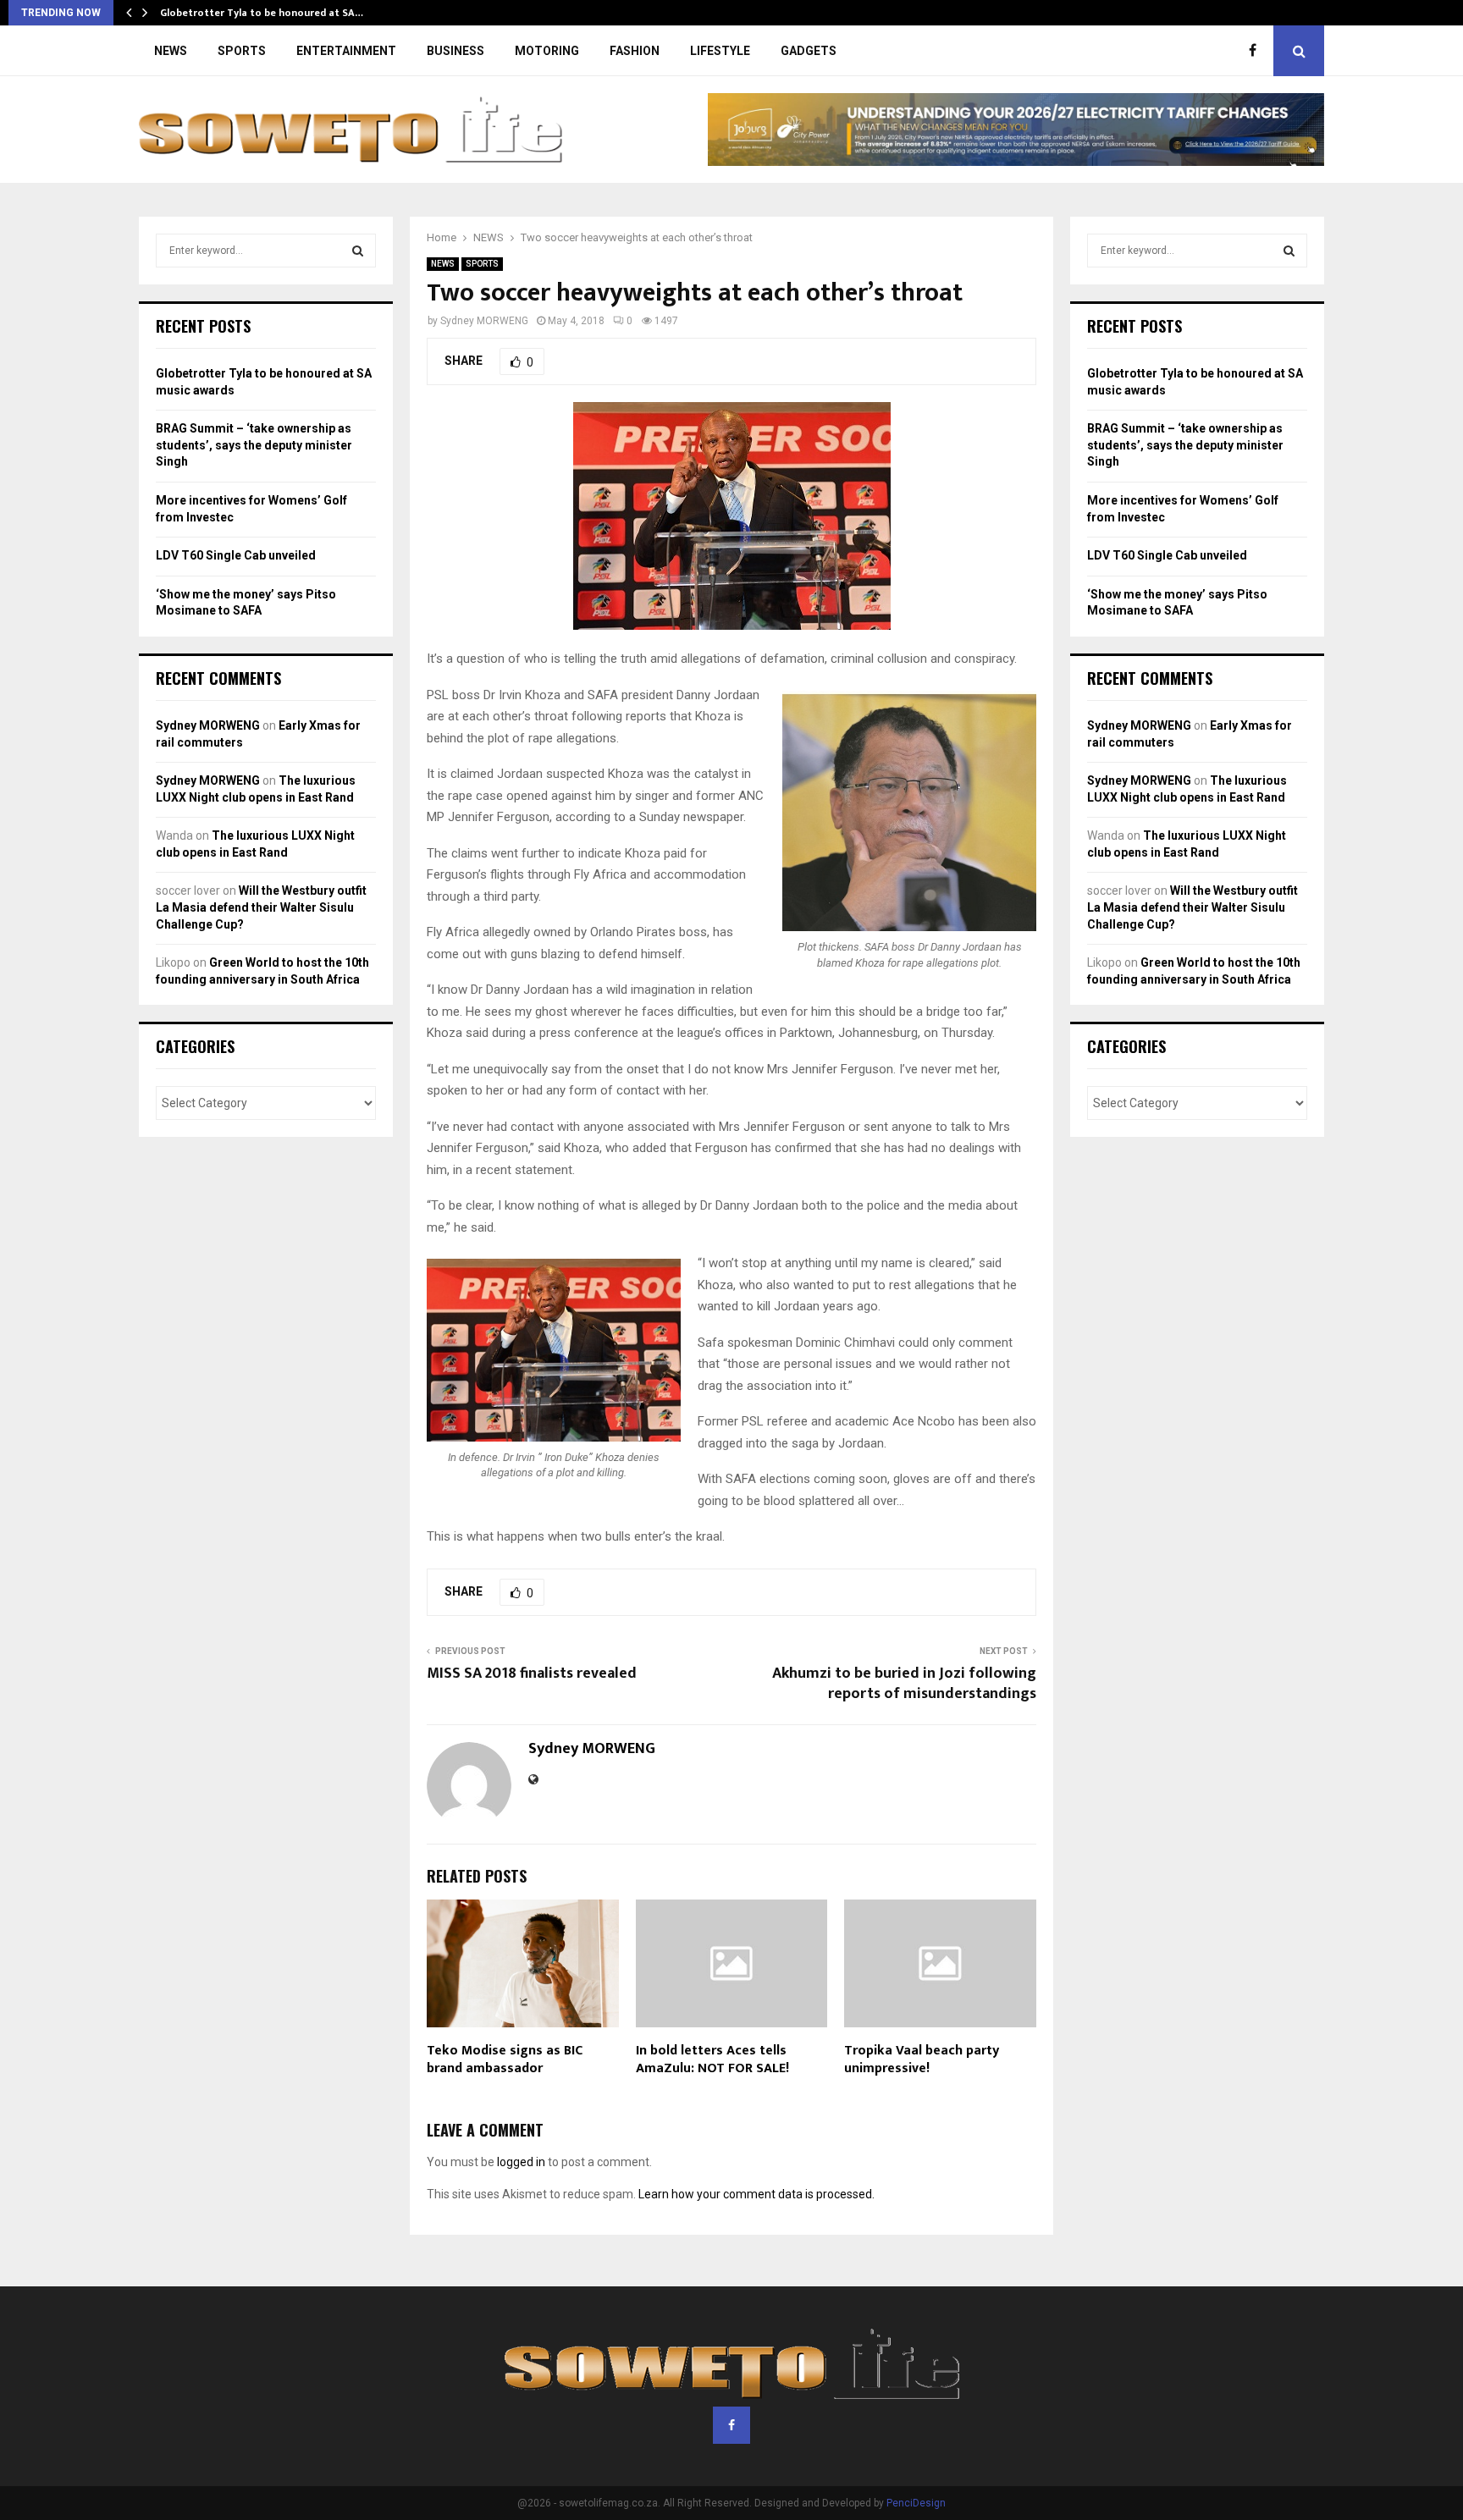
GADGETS (809, 51)
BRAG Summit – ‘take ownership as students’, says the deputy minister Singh (254, 445)
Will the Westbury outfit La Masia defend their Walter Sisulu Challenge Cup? (261, 907)
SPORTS (242, 51)
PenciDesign (916, 2503)
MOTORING (547, 51)
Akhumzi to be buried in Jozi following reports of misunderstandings (904, 1684)
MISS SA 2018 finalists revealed (532, 1674)
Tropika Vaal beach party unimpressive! (922, 2060)
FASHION (635, 51)
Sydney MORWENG (484, 321)
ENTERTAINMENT (346, 51)
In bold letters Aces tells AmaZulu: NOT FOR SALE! (712, 2060)
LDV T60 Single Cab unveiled (236, 555)
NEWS (171, 51)
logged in (521, 2162)
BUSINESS (455, 51)
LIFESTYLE (720, 51)
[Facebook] (1257, 51)
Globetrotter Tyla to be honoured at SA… (262, 13)
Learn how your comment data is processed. (756, 2194)
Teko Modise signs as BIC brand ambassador (505, 2060)
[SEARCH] (358, 251)
